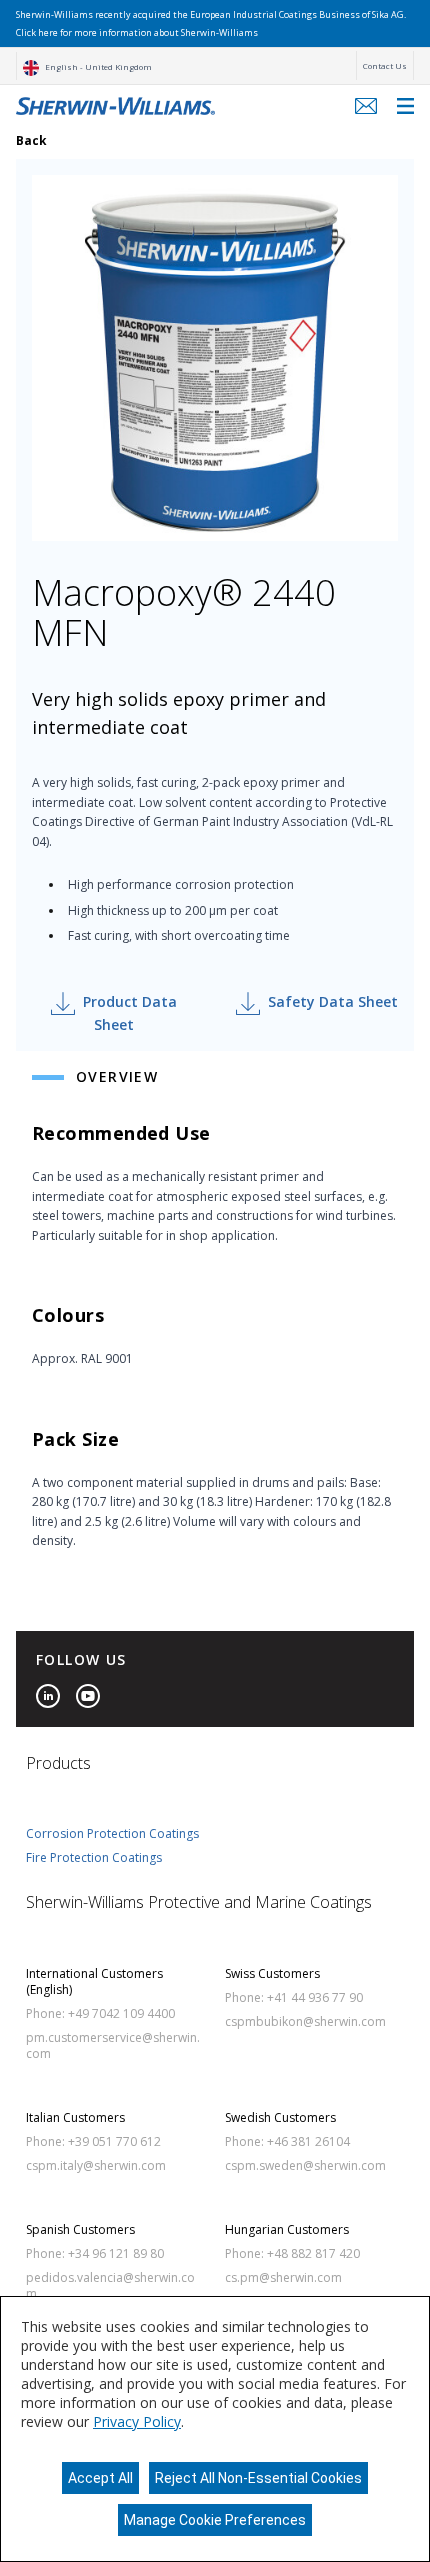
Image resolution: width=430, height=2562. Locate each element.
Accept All (100, 2478)
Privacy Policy (137, 2421)
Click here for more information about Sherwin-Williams (137, 32)
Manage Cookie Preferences (215, 2520)
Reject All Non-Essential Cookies (258, 2478)
